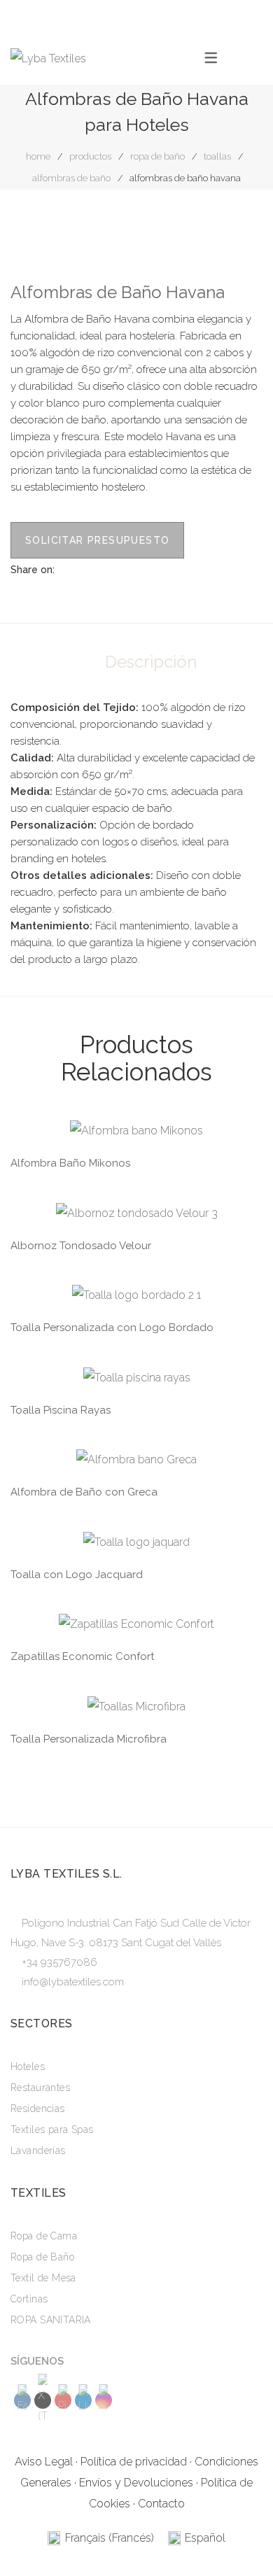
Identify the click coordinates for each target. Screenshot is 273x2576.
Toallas (217, 156)
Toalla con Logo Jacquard (77, 1575)
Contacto (161, 2504)
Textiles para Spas (52, 2130)
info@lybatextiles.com (73, 1982)
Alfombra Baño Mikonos (70, 1163)
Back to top (241, 2538)
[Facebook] (65, 569)
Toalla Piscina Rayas (61, 1410)
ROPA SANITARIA (51, 2320)
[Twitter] (87, 569)
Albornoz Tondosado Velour (81, 1246)
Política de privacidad (134, 2462)
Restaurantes (40, 2088)
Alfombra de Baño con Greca (84, 1492)
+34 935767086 (59, 1962)
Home (38, 156)
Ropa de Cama (44, 2236)
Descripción (151, 662)
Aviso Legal (44, 2462)
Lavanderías (38, 2151)
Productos (90, 156)
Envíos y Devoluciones (136, 2483)
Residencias (38, 2109)
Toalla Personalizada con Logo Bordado (112, 1328)
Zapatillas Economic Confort (82, 1656)
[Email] (130, 569)
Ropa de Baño (157, 156)
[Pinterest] (108, 569)
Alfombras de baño (71, 178)
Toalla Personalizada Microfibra (89, 1739)
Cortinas (29, 2299)
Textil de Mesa (43, 2278)
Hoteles (28, 2067)
